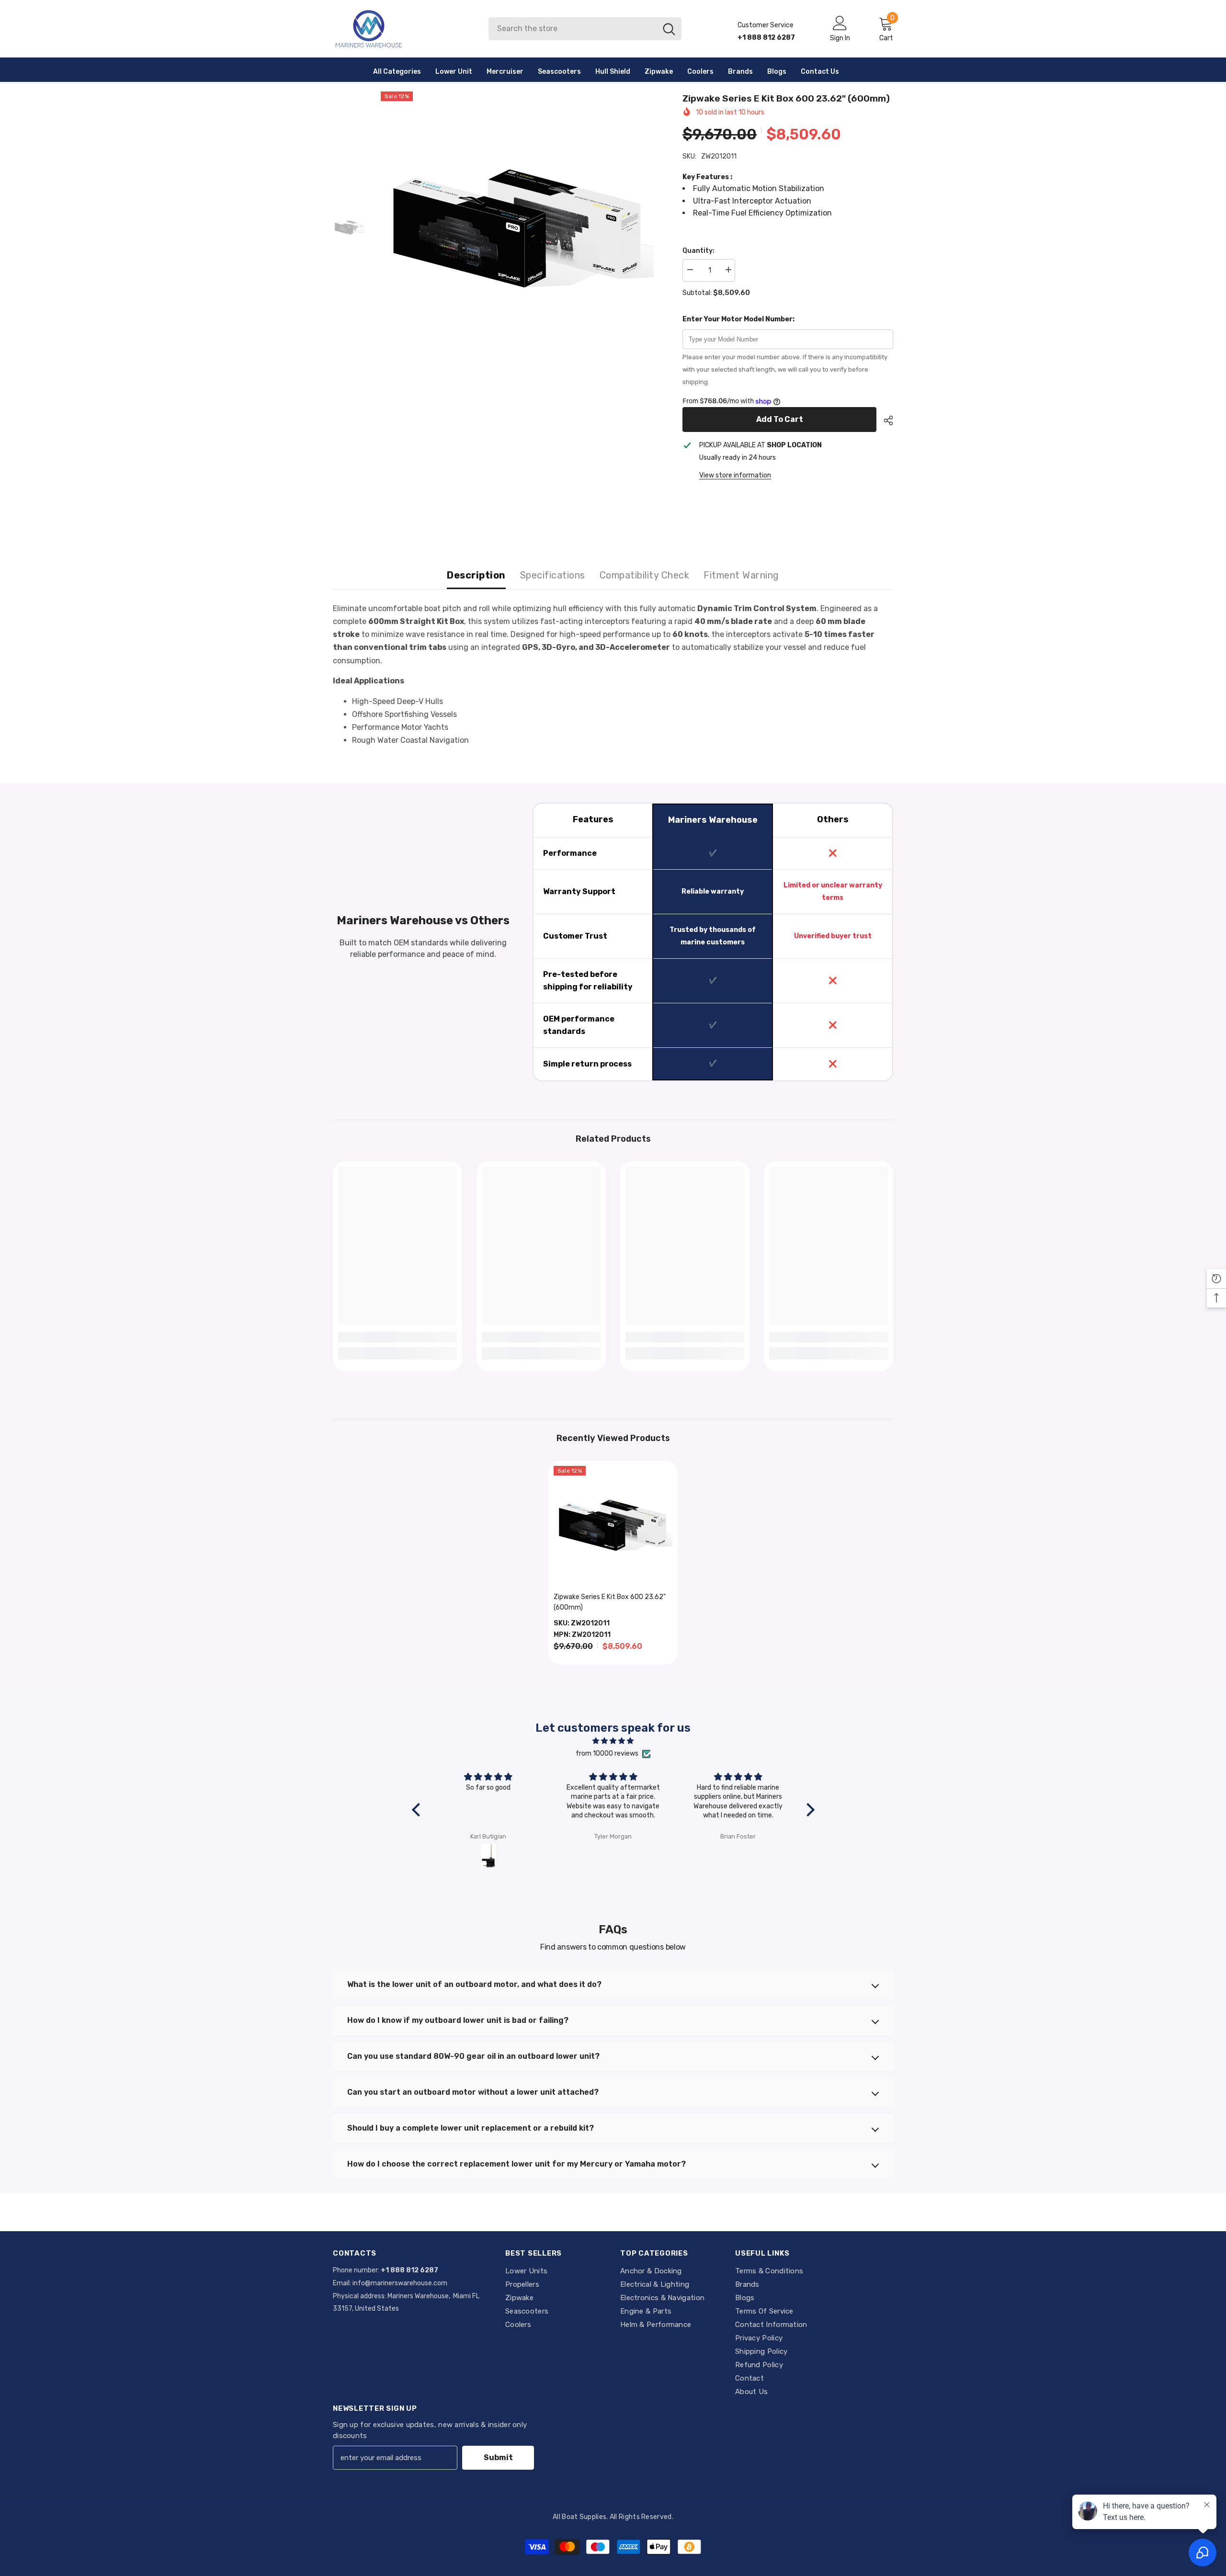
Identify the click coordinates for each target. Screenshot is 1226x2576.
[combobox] (573, 29)
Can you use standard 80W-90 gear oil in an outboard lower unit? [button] (473, 2056)
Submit (498, 2457)
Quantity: (698, 251)
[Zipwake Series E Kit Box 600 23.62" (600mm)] (613, 1525)
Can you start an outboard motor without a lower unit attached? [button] (473, 2092)
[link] (397, 1337)
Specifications (553, 575)
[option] (517, 228)
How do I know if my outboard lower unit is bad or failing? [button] (458, 2020)
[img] (613, 1741)
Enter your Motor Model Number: (738, 319)
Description (476, 575)
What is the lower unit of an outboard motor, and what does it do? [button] (474, 1984)
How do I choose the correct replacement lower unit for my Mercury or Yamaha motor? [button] (517, 2164)
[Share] (885, 420)
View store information (735, 475)
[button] (418, 1810)
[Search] (585, 29)
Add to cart (780, 419)
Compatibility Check (645, 575)
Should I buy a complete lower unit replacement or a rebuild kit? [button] (471, 2128)
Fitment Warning (741, 575)
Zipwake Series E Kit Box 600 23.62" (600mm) (610, 1602)
